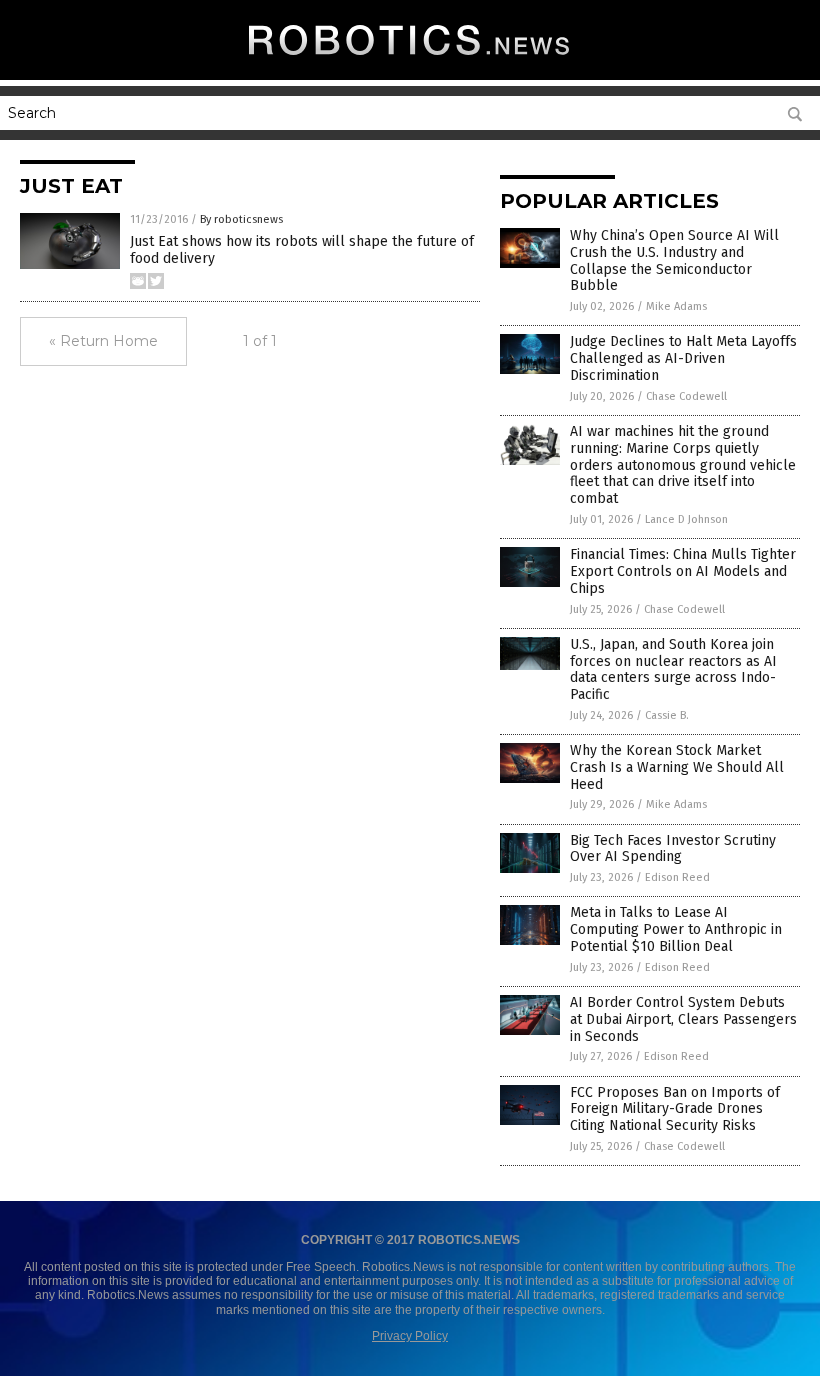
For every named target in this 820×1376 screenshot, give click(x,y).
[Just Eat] (410, 61)
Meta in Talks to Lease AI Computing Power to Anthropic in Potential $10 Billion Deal (676, 929)
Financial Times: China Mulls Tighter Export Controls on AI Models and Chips (683, 571)
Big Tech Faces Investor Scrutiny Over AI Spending (673, 849)
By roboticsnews (241, 219)
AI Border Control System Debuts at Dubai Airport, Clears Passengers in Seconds (683, 1019)
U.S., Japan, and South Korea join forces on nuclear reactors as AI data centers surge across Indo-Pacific (673, 669)
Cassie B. (667, 715)
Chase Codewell (686, 396)
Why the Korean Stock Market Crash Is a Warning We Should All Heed (677, 767)
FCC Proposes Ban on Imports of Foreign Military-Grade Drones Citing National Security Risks (675, 1109)
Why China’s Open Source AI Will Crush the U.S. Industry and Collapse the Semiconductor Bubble (674, 260)
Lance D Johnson (686, 519)
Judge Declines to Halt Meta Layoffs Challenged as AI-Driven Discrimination (683, 358)
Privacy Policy (410, 1336)
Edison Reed (677, 877)
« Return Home (103, 341)
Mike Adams (676, 306)
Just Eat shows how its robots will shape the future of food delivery (302, 250)
